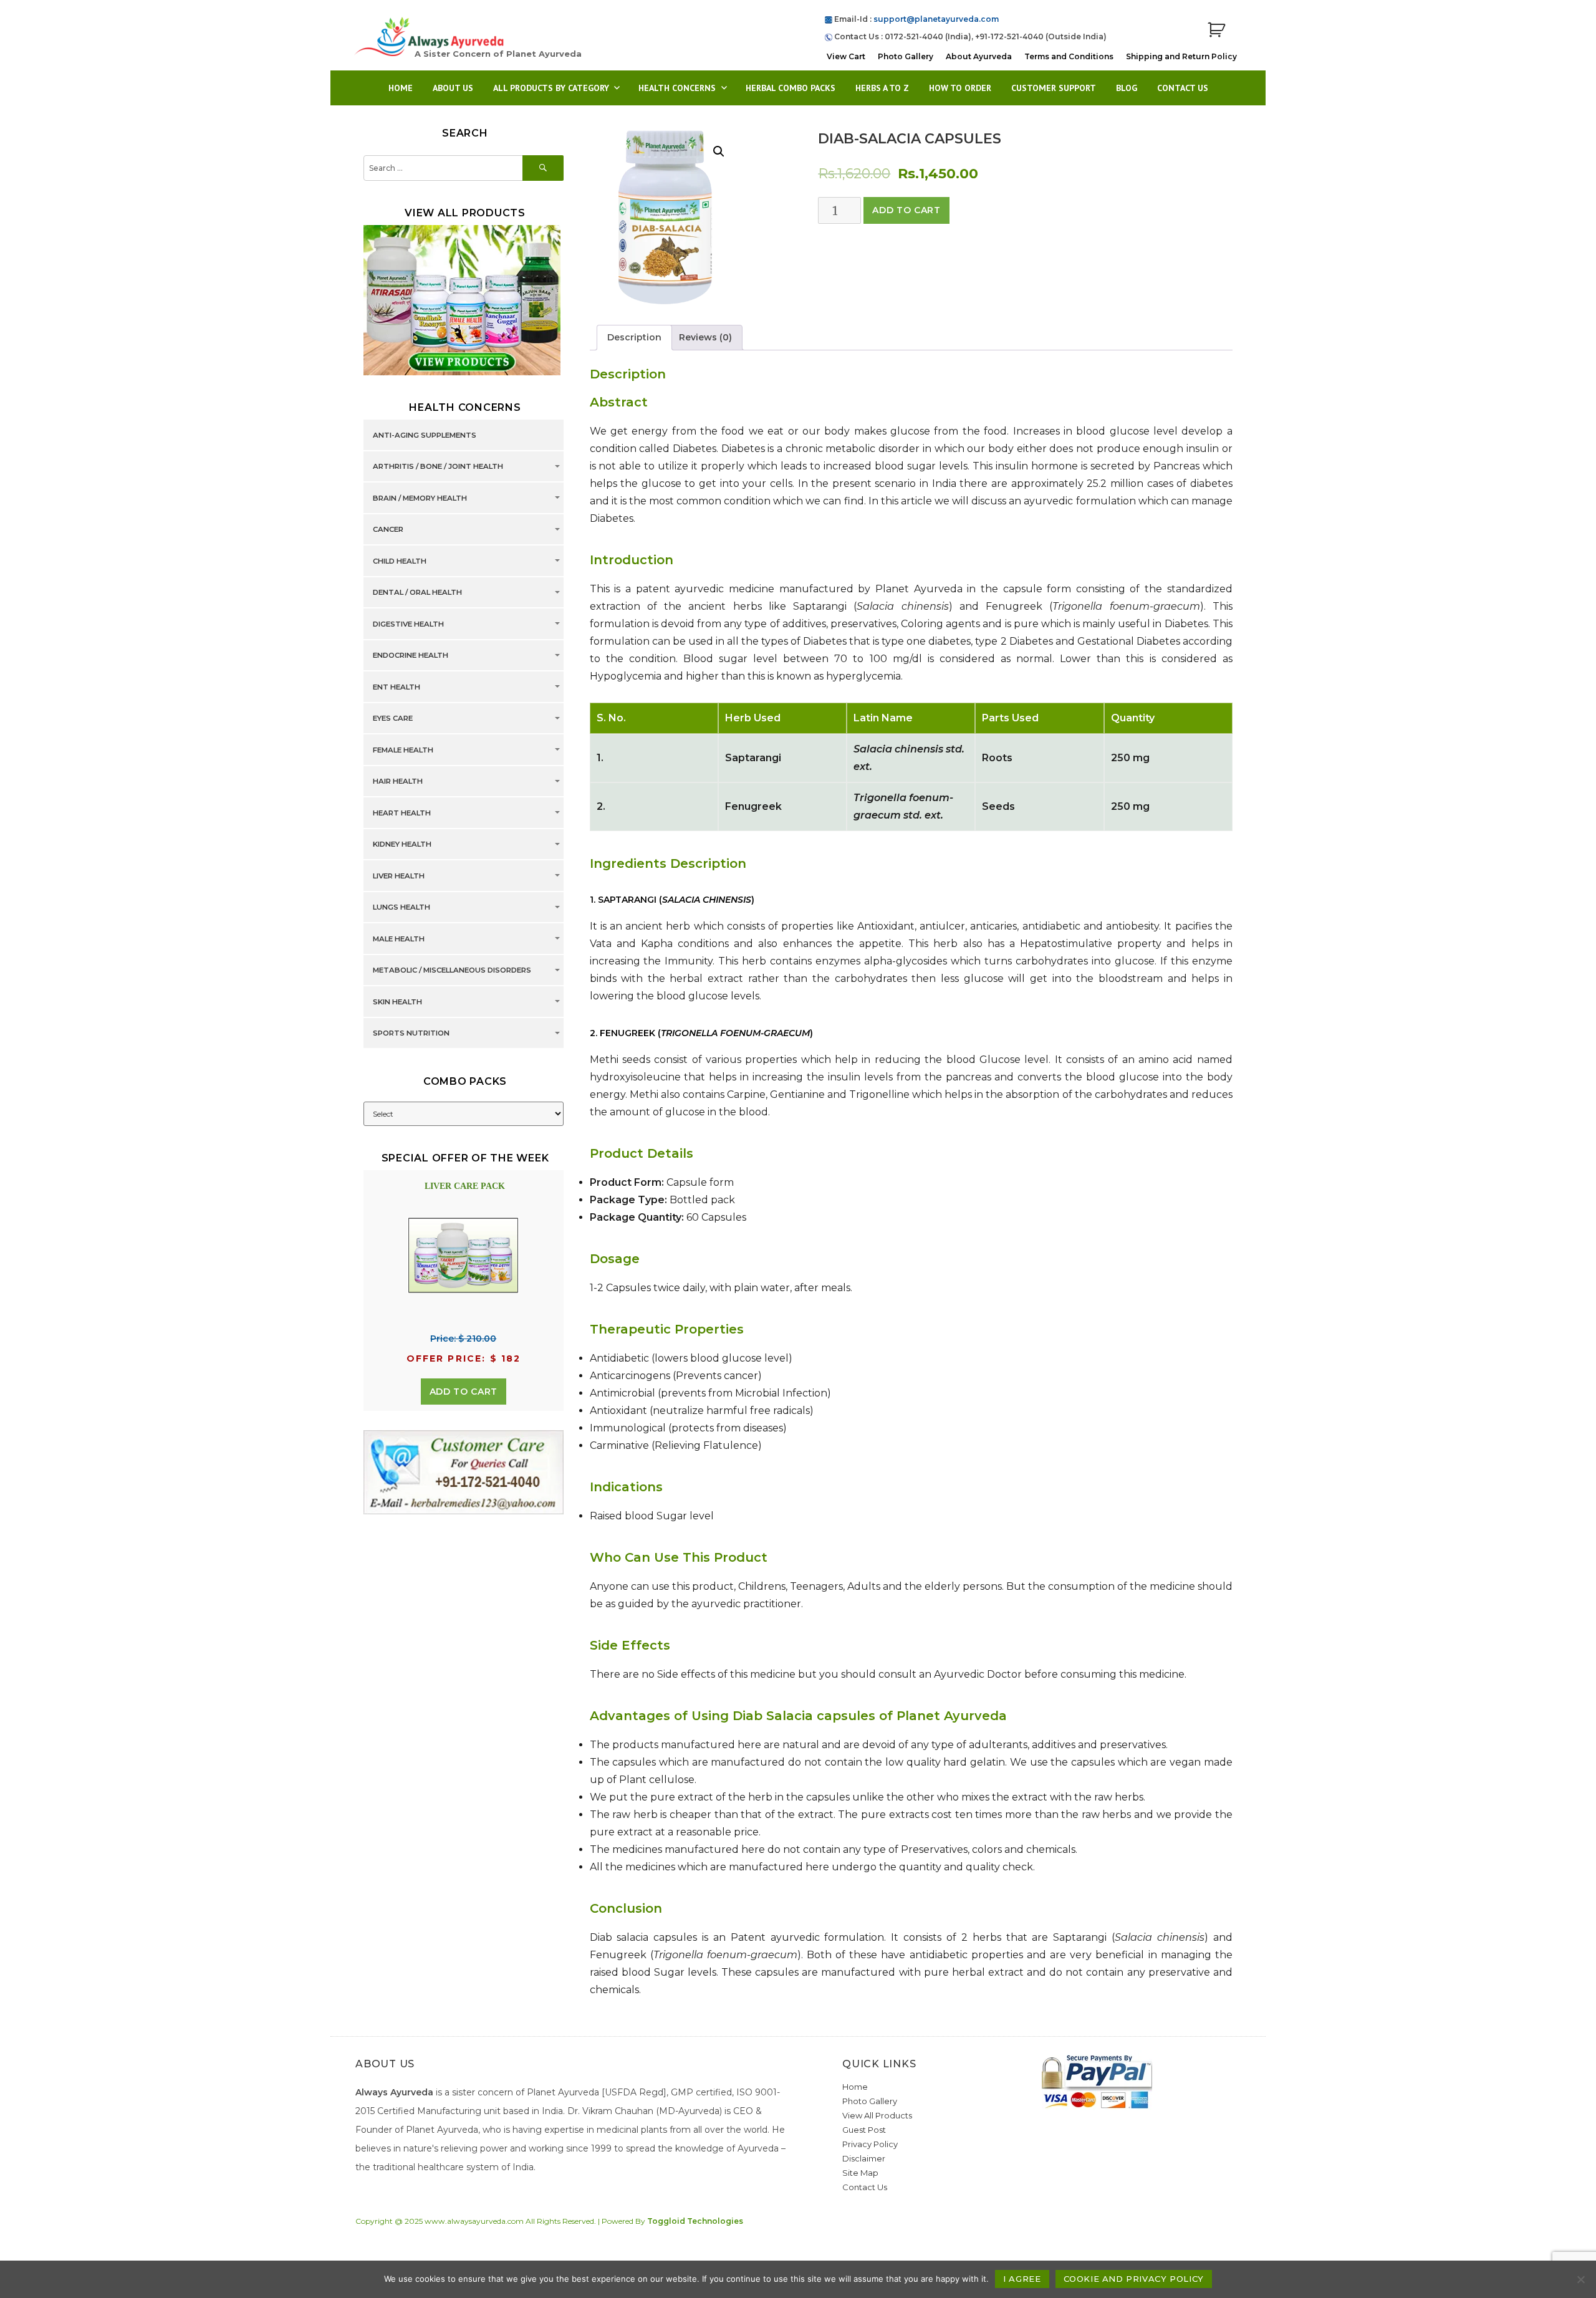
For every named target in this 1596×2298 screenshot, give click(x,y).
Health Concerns (677, 88)
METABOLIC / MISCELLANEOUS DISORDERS (452, 971)
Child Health (400, 561)
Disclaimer (864, 2158)
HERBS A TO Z (882, 88)
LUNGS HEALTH (401, 908)
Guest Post (864, 2130)
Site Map (860, 2173)
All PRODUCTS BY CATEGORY (551, 88)
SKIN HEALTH (397, 1002)
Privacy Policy (870, 2144)
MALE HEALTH (399, 939)
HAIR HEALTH (398, 782)
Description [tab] (634, 337)
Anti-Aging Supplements (425, 435)
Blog (1127, 88)
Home (401, 88)
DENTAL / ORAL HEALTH (417, 593)
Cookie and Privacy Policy (1134, 2279)
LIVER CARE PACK (465, 1186)
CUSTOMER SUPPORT (1054, 88)
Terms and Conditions (1069, 56)
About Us (453, 88)
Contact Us (1183, 88)
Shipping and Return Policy (1181, 56)
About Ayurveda (979, 56)
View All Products (877, 2115)
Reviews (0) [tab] (705, 337)
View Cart (846, 56)
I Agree (1022, 2279)
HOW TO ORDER (960, 88)
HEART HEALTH (402, 813)
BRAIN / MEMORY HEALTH (420, 498)
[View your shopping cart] (1216, 30)
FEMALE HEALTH (403, 750)
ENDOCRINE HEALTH (411, 656)
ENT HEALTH (397, 687)
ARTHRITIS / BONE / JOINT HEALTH (438, 467)
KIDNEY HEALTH (402, 845)
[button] (719, 151)
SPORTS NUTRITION (411, 1034)
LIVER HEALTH (399, 876)
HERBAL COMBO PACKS (791, 88)
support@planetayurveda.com (936, 19)
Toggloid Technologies (695, 2221)
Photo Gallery (906, 56)
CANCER (388, 530)
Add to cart (906, 210)
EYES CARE (393, 719)
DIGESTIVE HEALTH (408, 624)
